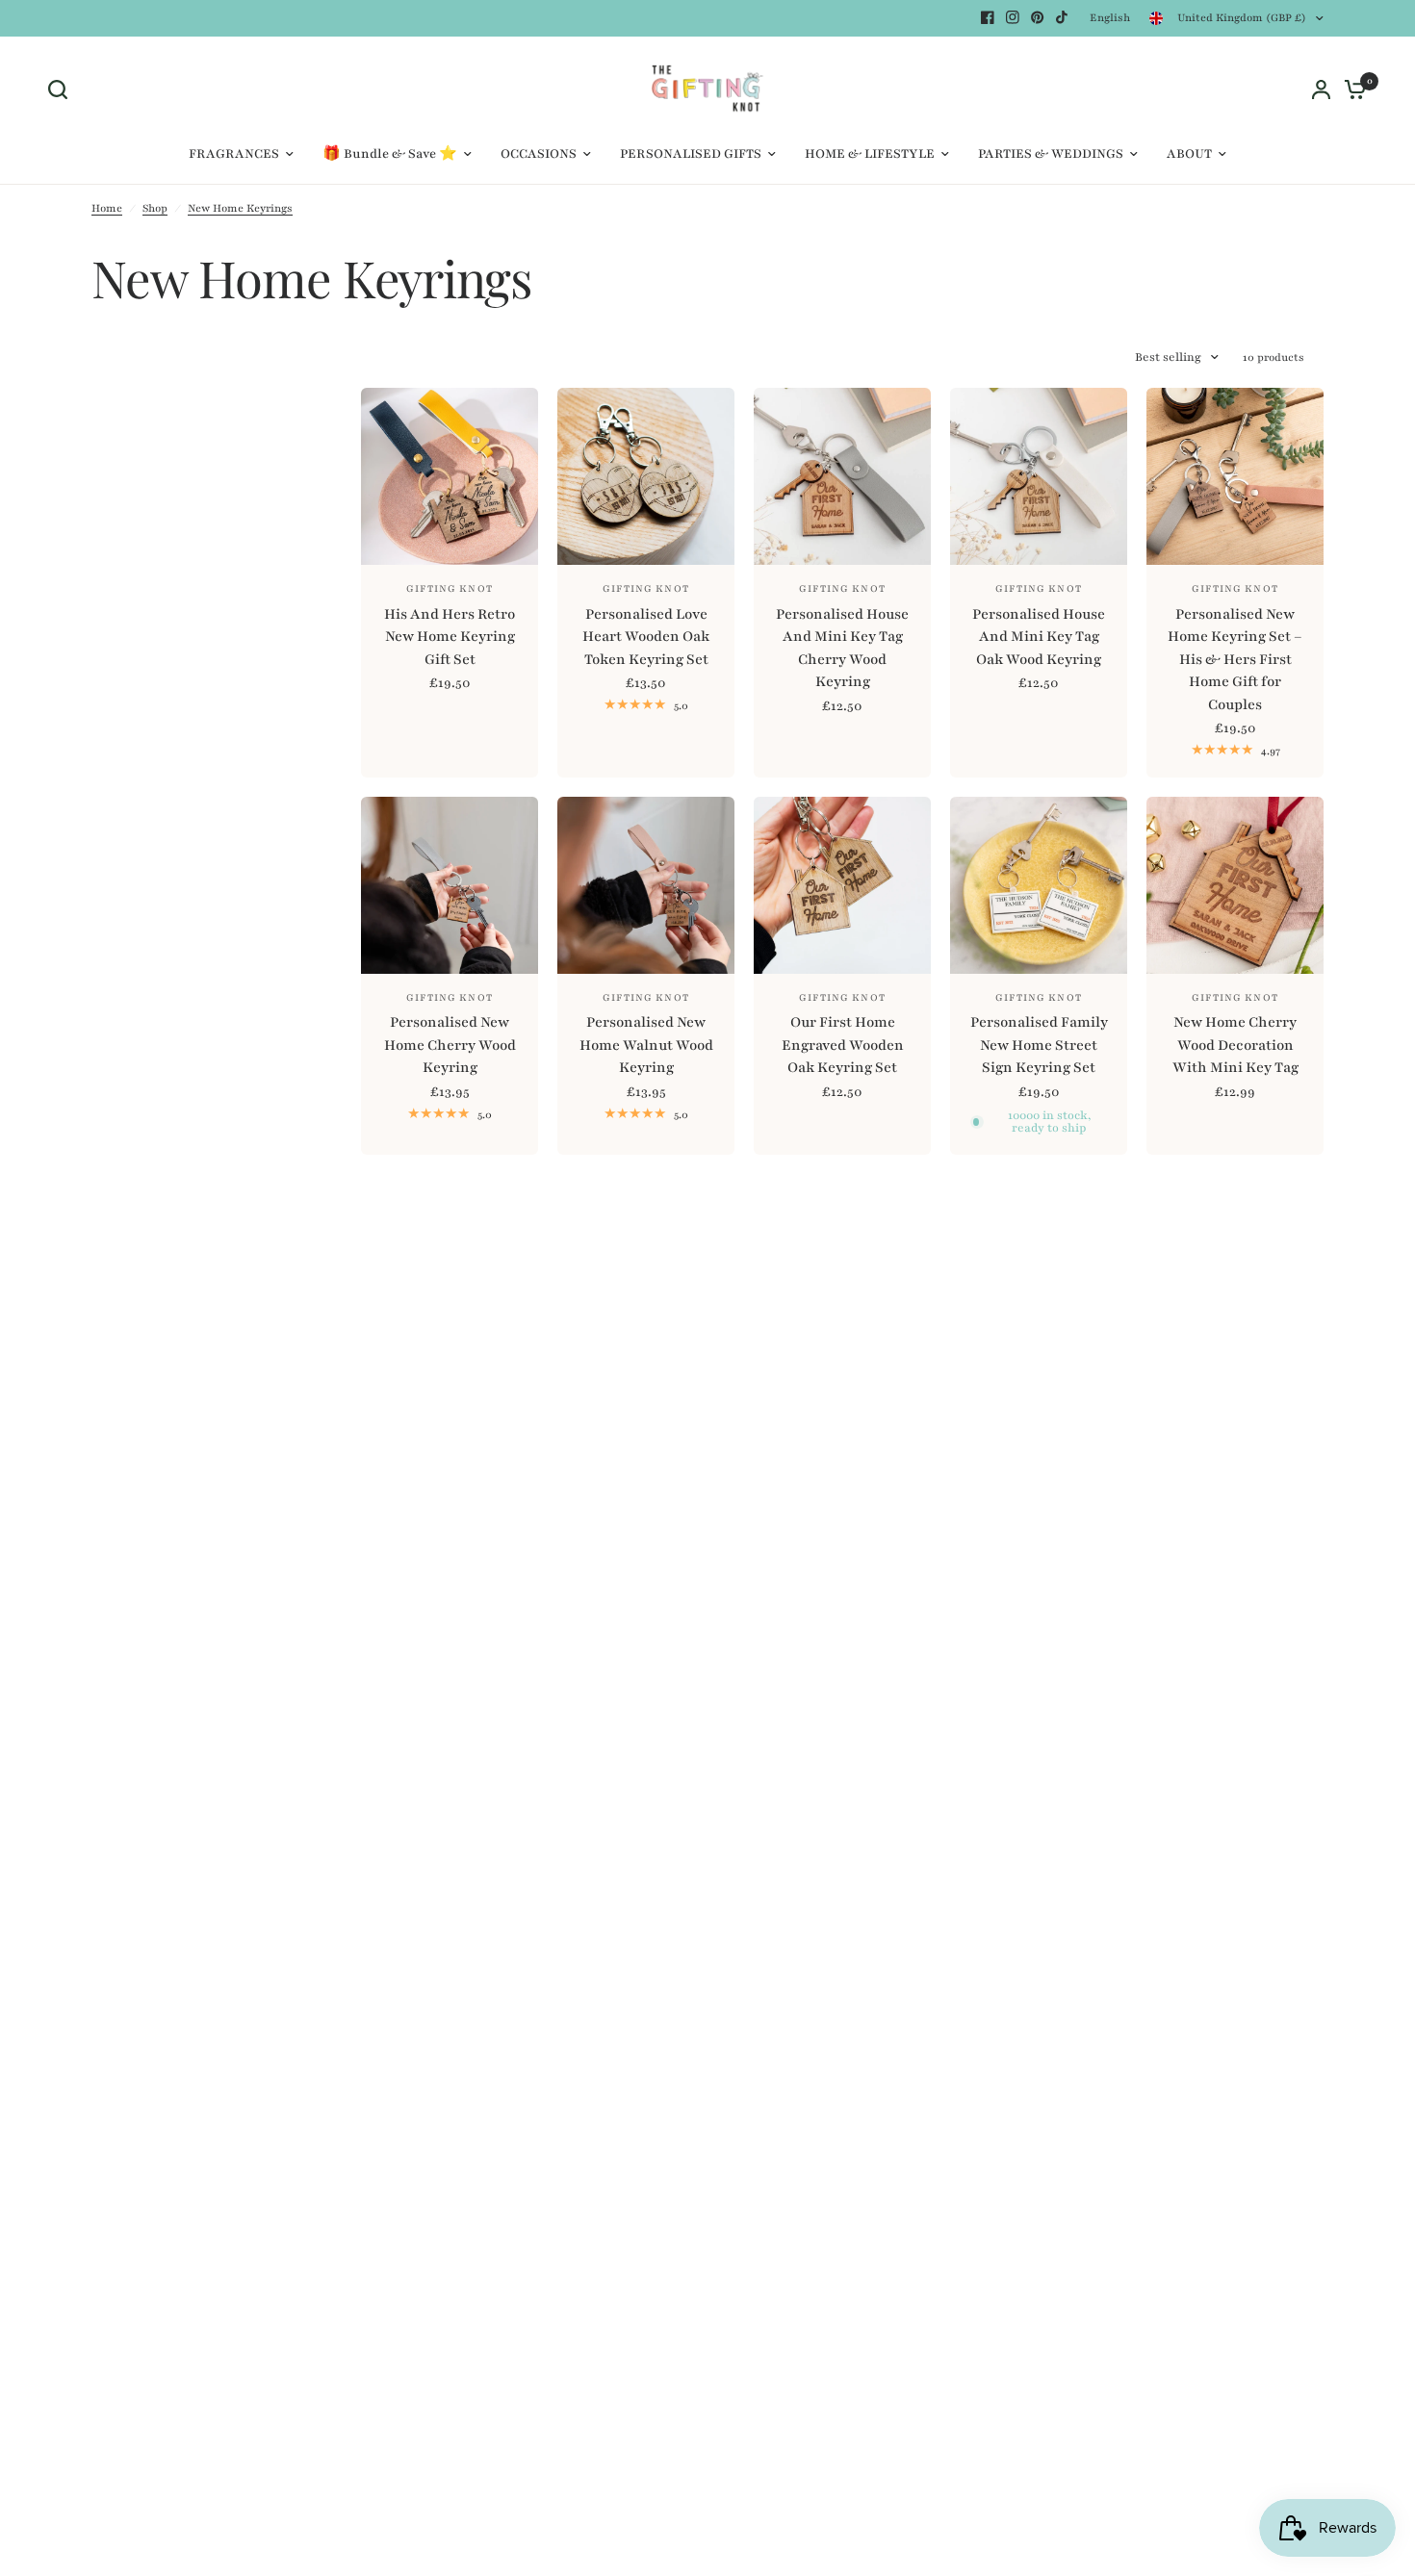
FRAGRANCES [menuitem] (234, 154)
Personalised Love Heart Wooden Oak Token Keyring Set (646, 637)
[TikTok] (1063, 17)
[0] (1351, 89)
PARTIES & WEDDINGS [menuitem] (1051, 154)
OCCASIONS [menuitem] (539, 154)
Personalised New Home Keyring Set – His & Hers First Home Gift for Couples (1235, 659)
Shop (155, 208)
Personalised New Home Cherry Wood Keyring (450, 1045)
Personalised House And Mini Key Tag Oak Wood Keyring (1039, 637)
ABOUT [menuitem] (1189, 154)
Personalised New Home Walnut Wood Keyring (646, 1045)
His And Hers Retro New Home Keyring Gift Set (450, 637)
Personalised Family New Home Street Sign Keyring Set (1039, 1045)
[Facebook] (988, 17)
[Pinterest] (1038, 17)
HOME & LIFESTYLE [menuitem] (870, 154)
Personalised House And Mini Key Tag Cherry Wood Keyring (842, 648)
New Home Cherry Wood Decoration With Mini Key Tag (1235, 1045)
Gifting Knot (450, 589)
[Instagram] (1013, 17)
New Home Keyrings (240, 208)
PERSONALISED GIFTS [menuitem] (691, 154)
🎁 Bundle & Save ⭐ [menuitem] (390, 154)
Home (107, 208)
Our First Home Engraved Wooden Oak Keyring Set (843, 1045)
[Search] (63, 89)
